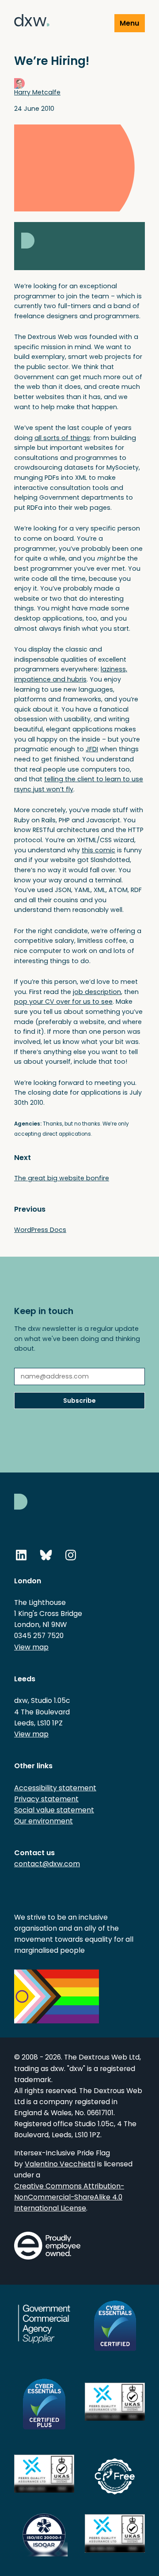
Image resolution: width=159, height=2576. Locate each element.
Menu (129, 23)
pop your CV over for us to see (63, 1002)
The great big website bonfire (62, 1178)
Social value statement (54, 1810)
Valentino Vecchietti (60, 2164)
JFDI (92, 749)
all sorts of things (62, 438)
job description (97, 992)
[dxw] (32, 22)
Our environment (44, 1821)
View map (31, 1647)
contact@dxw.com (47, 1864)
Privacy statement (46, 1799)
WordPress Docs (40, 1230)
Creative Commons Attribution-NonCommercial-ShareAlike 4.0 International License (69, 2197)
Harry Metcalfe (37, 92)
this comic (98, 850)
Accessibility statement (55, 1788)
